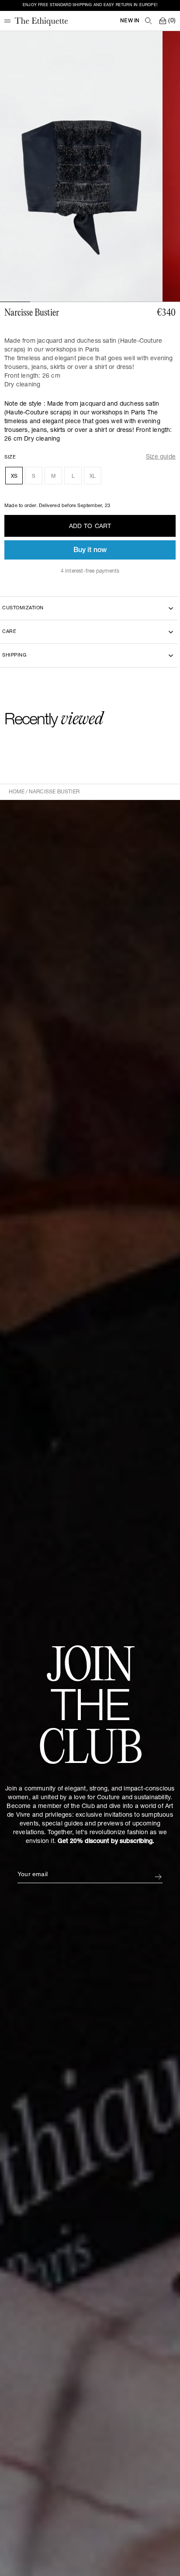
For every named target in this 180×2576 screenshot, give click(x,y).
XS (14, 476)
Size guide (161, 457)
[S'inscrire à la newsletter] (158, 1877)
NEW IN (130, 21)
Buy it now (90, 551)
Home (17, 792)
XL (93, 476)
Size (10, 457)
